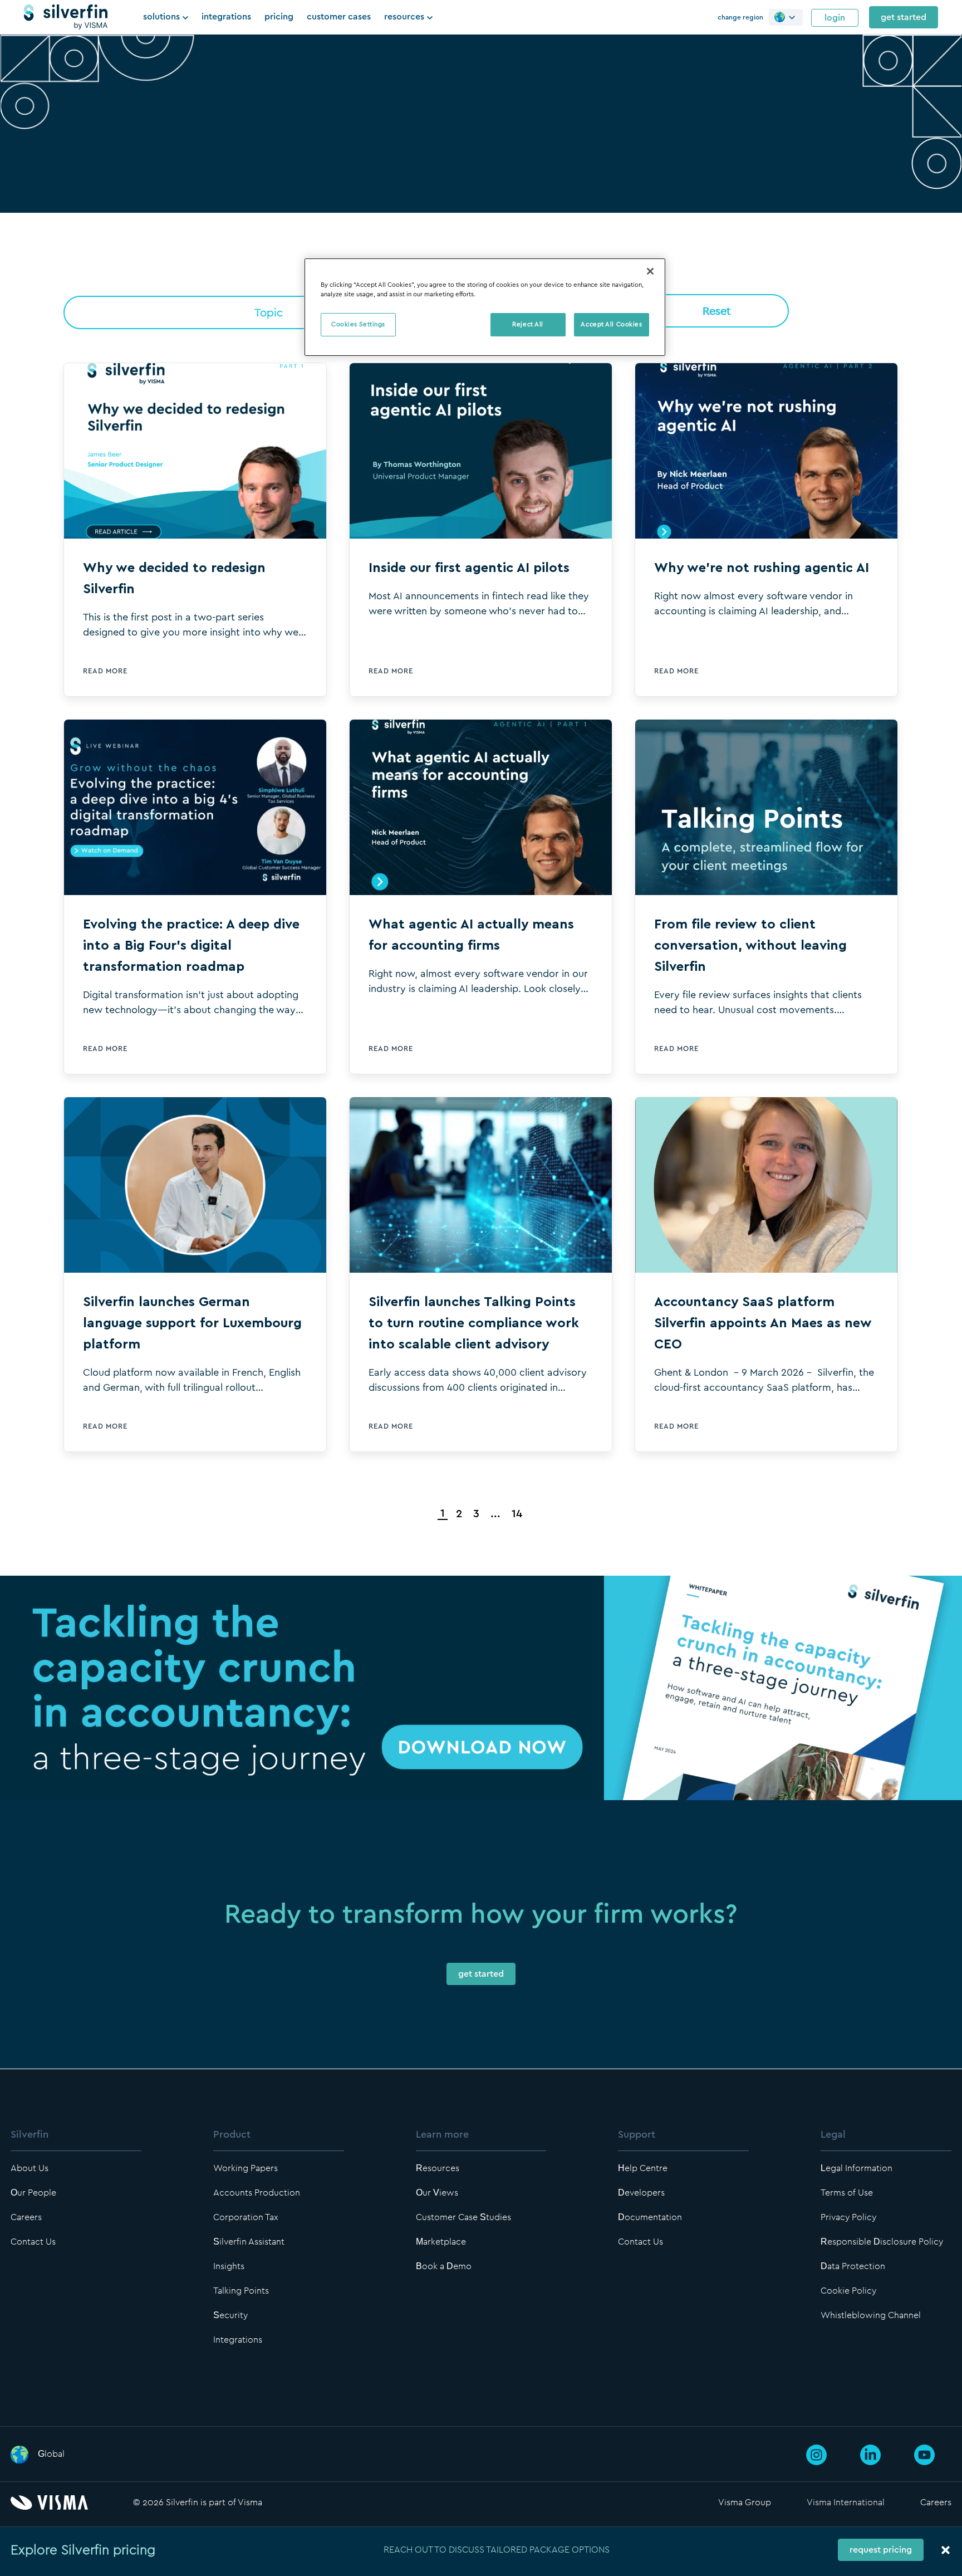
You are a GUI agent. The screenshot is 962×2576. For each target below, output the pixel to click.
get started (904, 17)
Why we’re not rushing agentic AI (762, 568)
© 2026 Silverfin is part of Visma (198, 2502)
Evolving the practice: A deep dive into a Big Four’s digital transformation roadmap (191, 946)
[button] (786, 17)
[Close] (650, 271)
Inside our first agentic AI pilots (469, 568)
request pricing (881, 2550)
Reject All (528, 324)
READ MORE (105, 671)
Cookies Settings (358, 324)
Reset (717, 311)
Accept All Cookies (611, 324)
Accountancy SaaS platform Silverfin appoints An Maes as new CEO (763, 1323)
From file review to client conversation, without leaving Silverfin (750, 946)
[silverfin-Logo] (66, 17)
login (835, 18)
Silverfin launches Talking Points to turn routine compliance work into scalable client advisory (474, 1323)
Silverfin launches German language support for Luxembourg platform (192, 1323)
